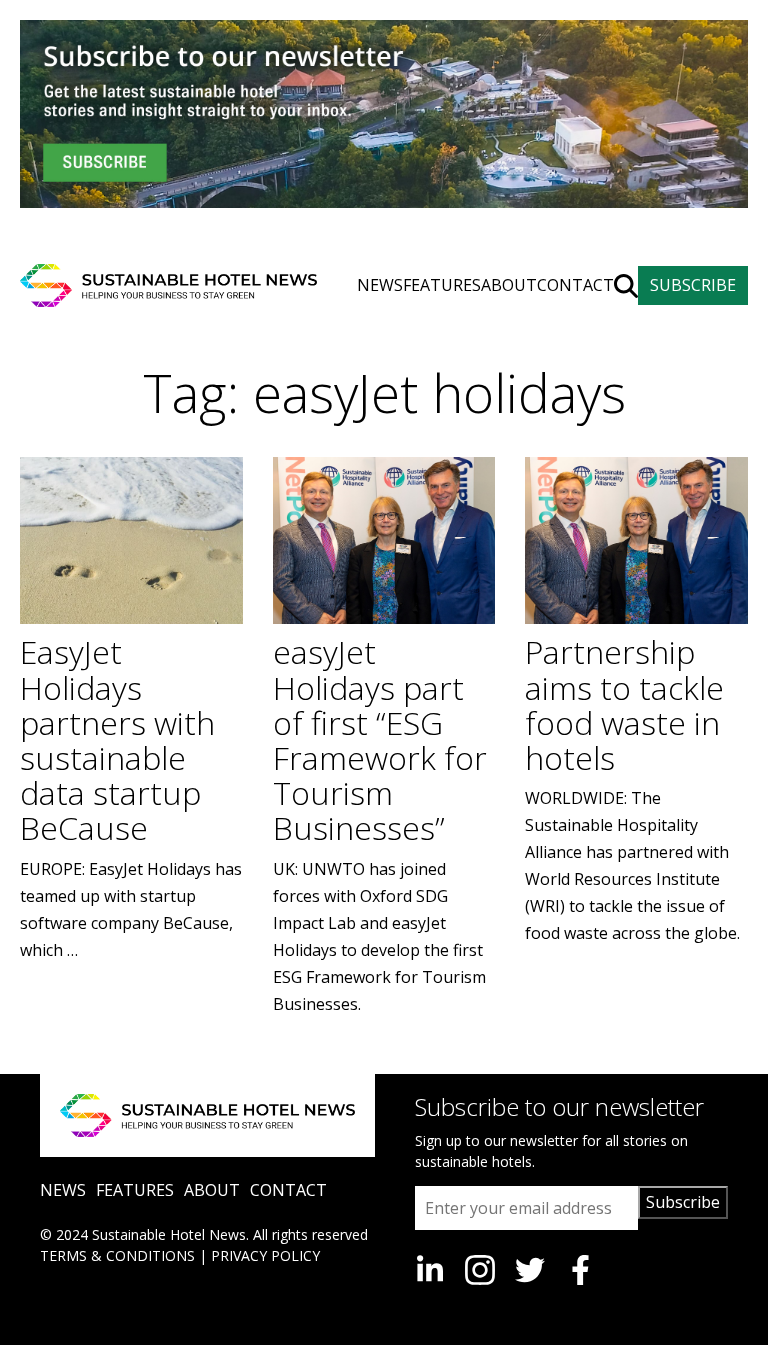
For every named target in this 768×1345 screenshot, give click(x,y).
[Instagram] (480, 1270)
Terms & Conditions (117, 1255)
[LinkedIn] (430, 1270)
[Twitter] (530, 1270)
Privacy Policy (265, 1255)
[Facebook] (580, 1270)
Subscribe (683, 1202)
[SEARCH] (626, 286)
